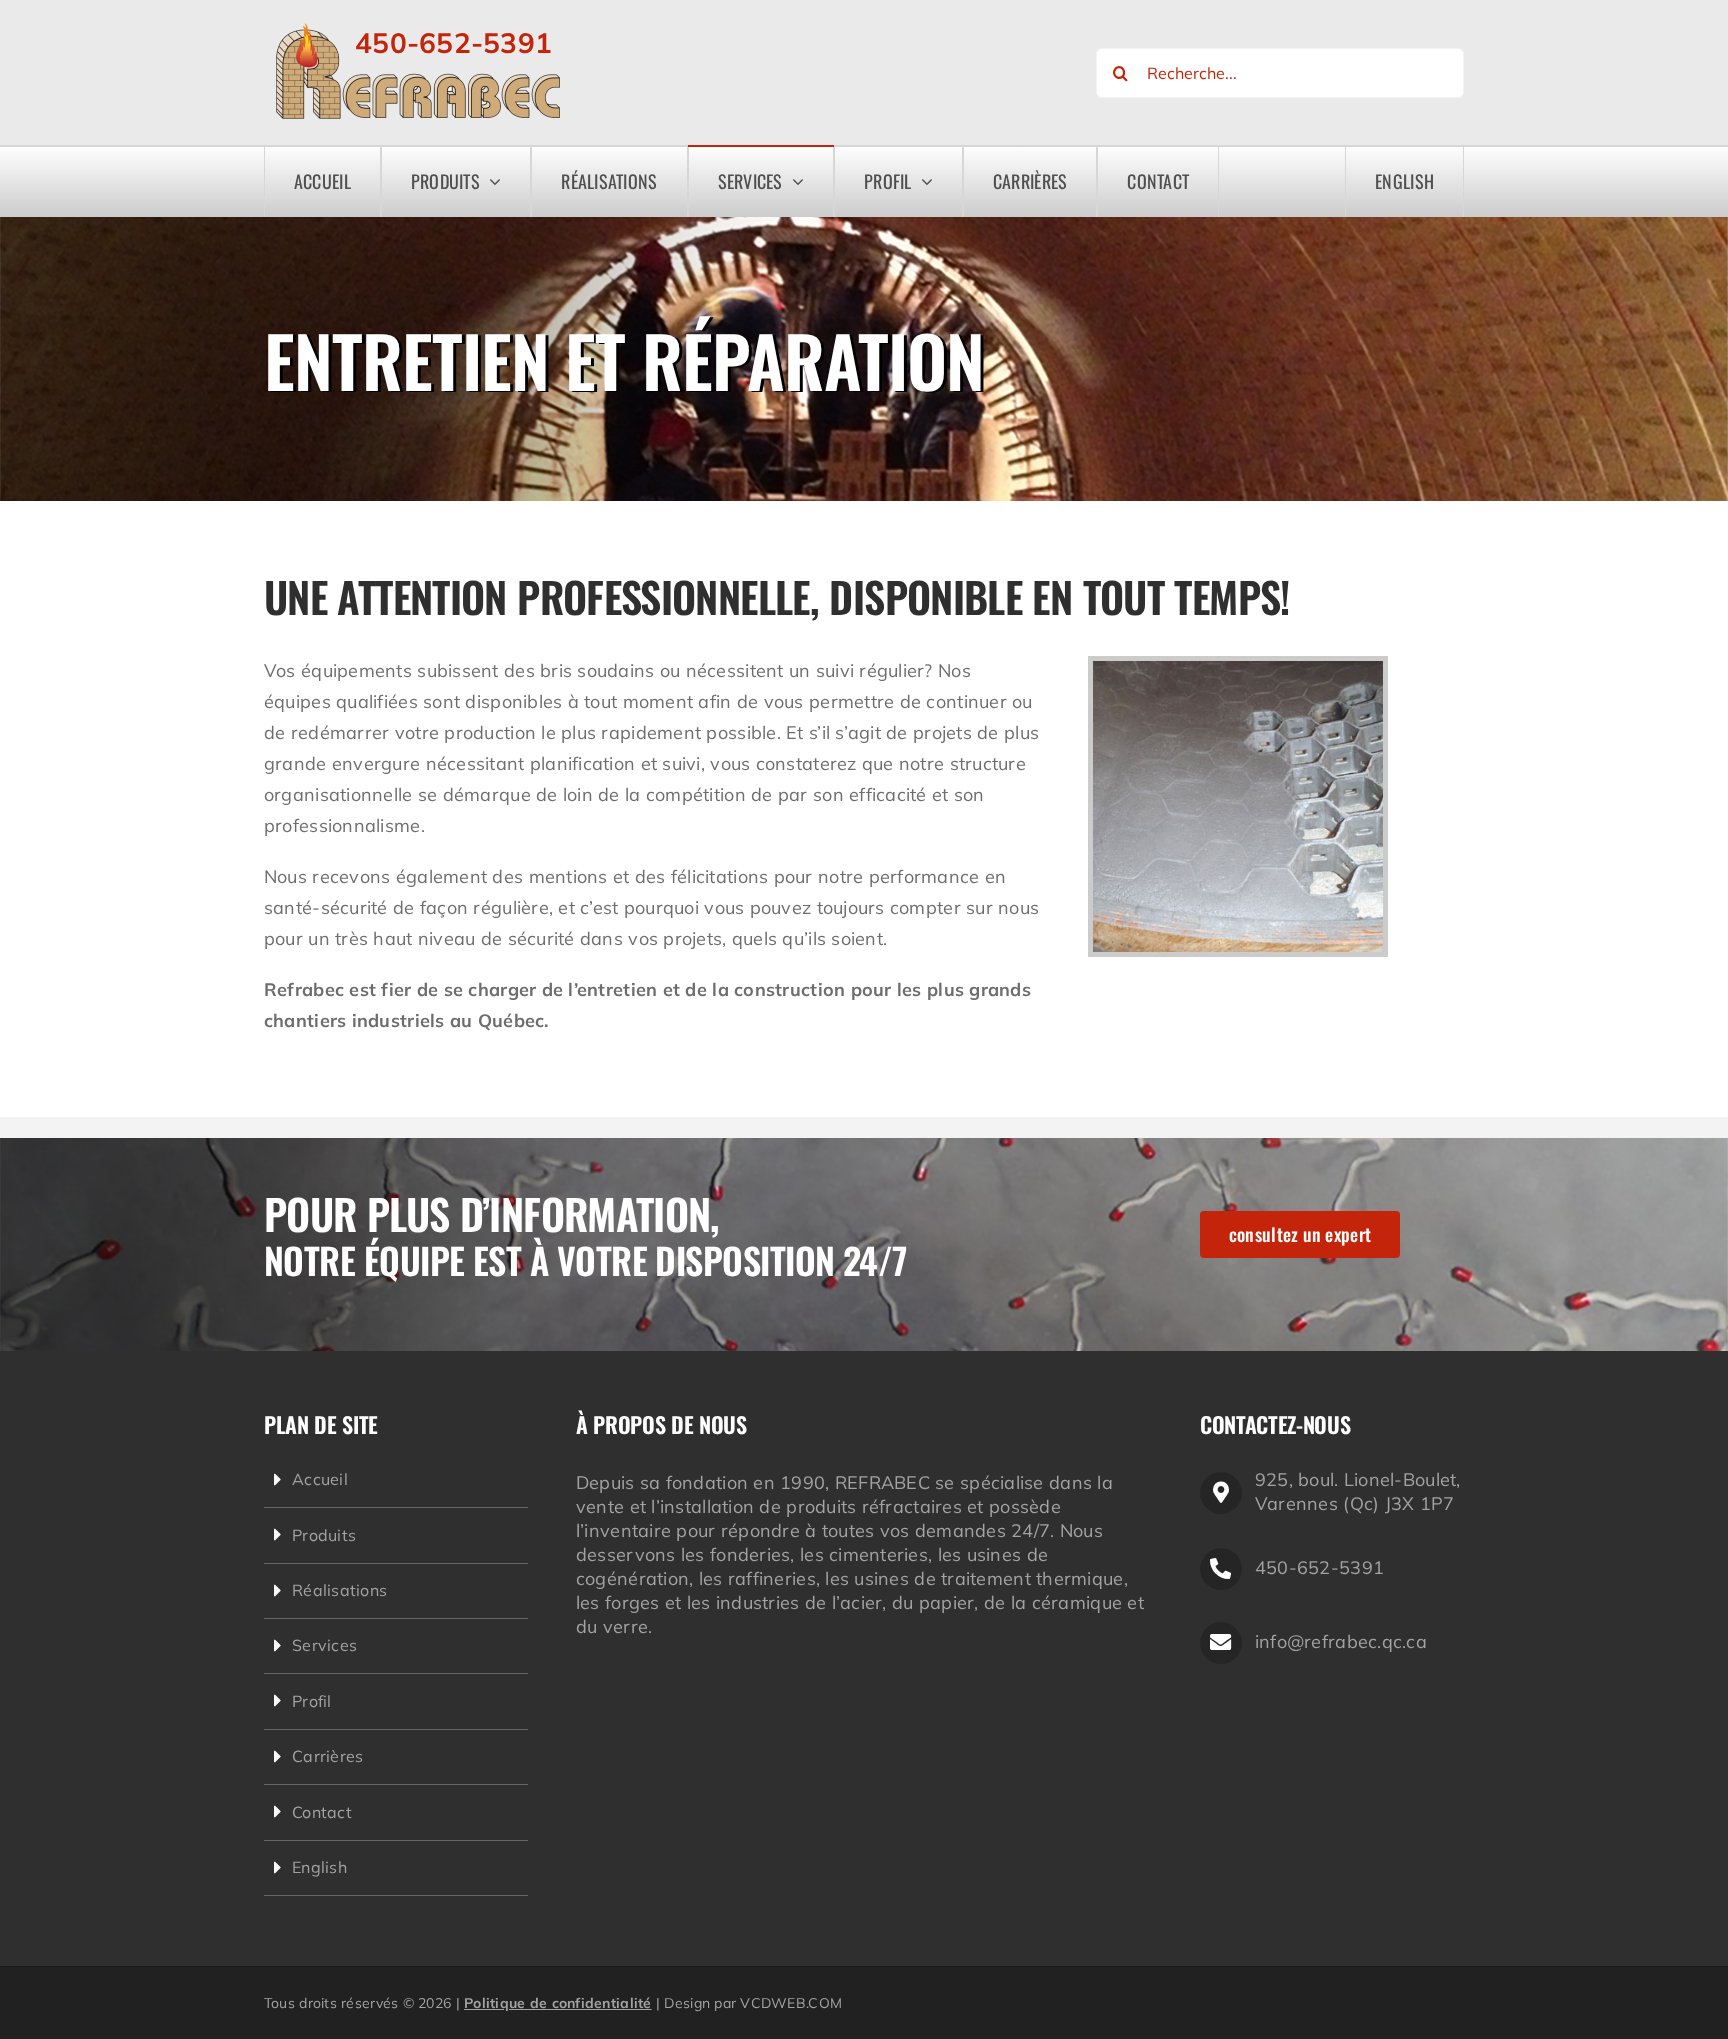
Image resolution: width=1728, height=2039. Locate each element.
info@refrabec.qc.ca (1341, 1641)
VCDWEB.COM (791, 2003)
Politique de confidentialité (558, 2003)
